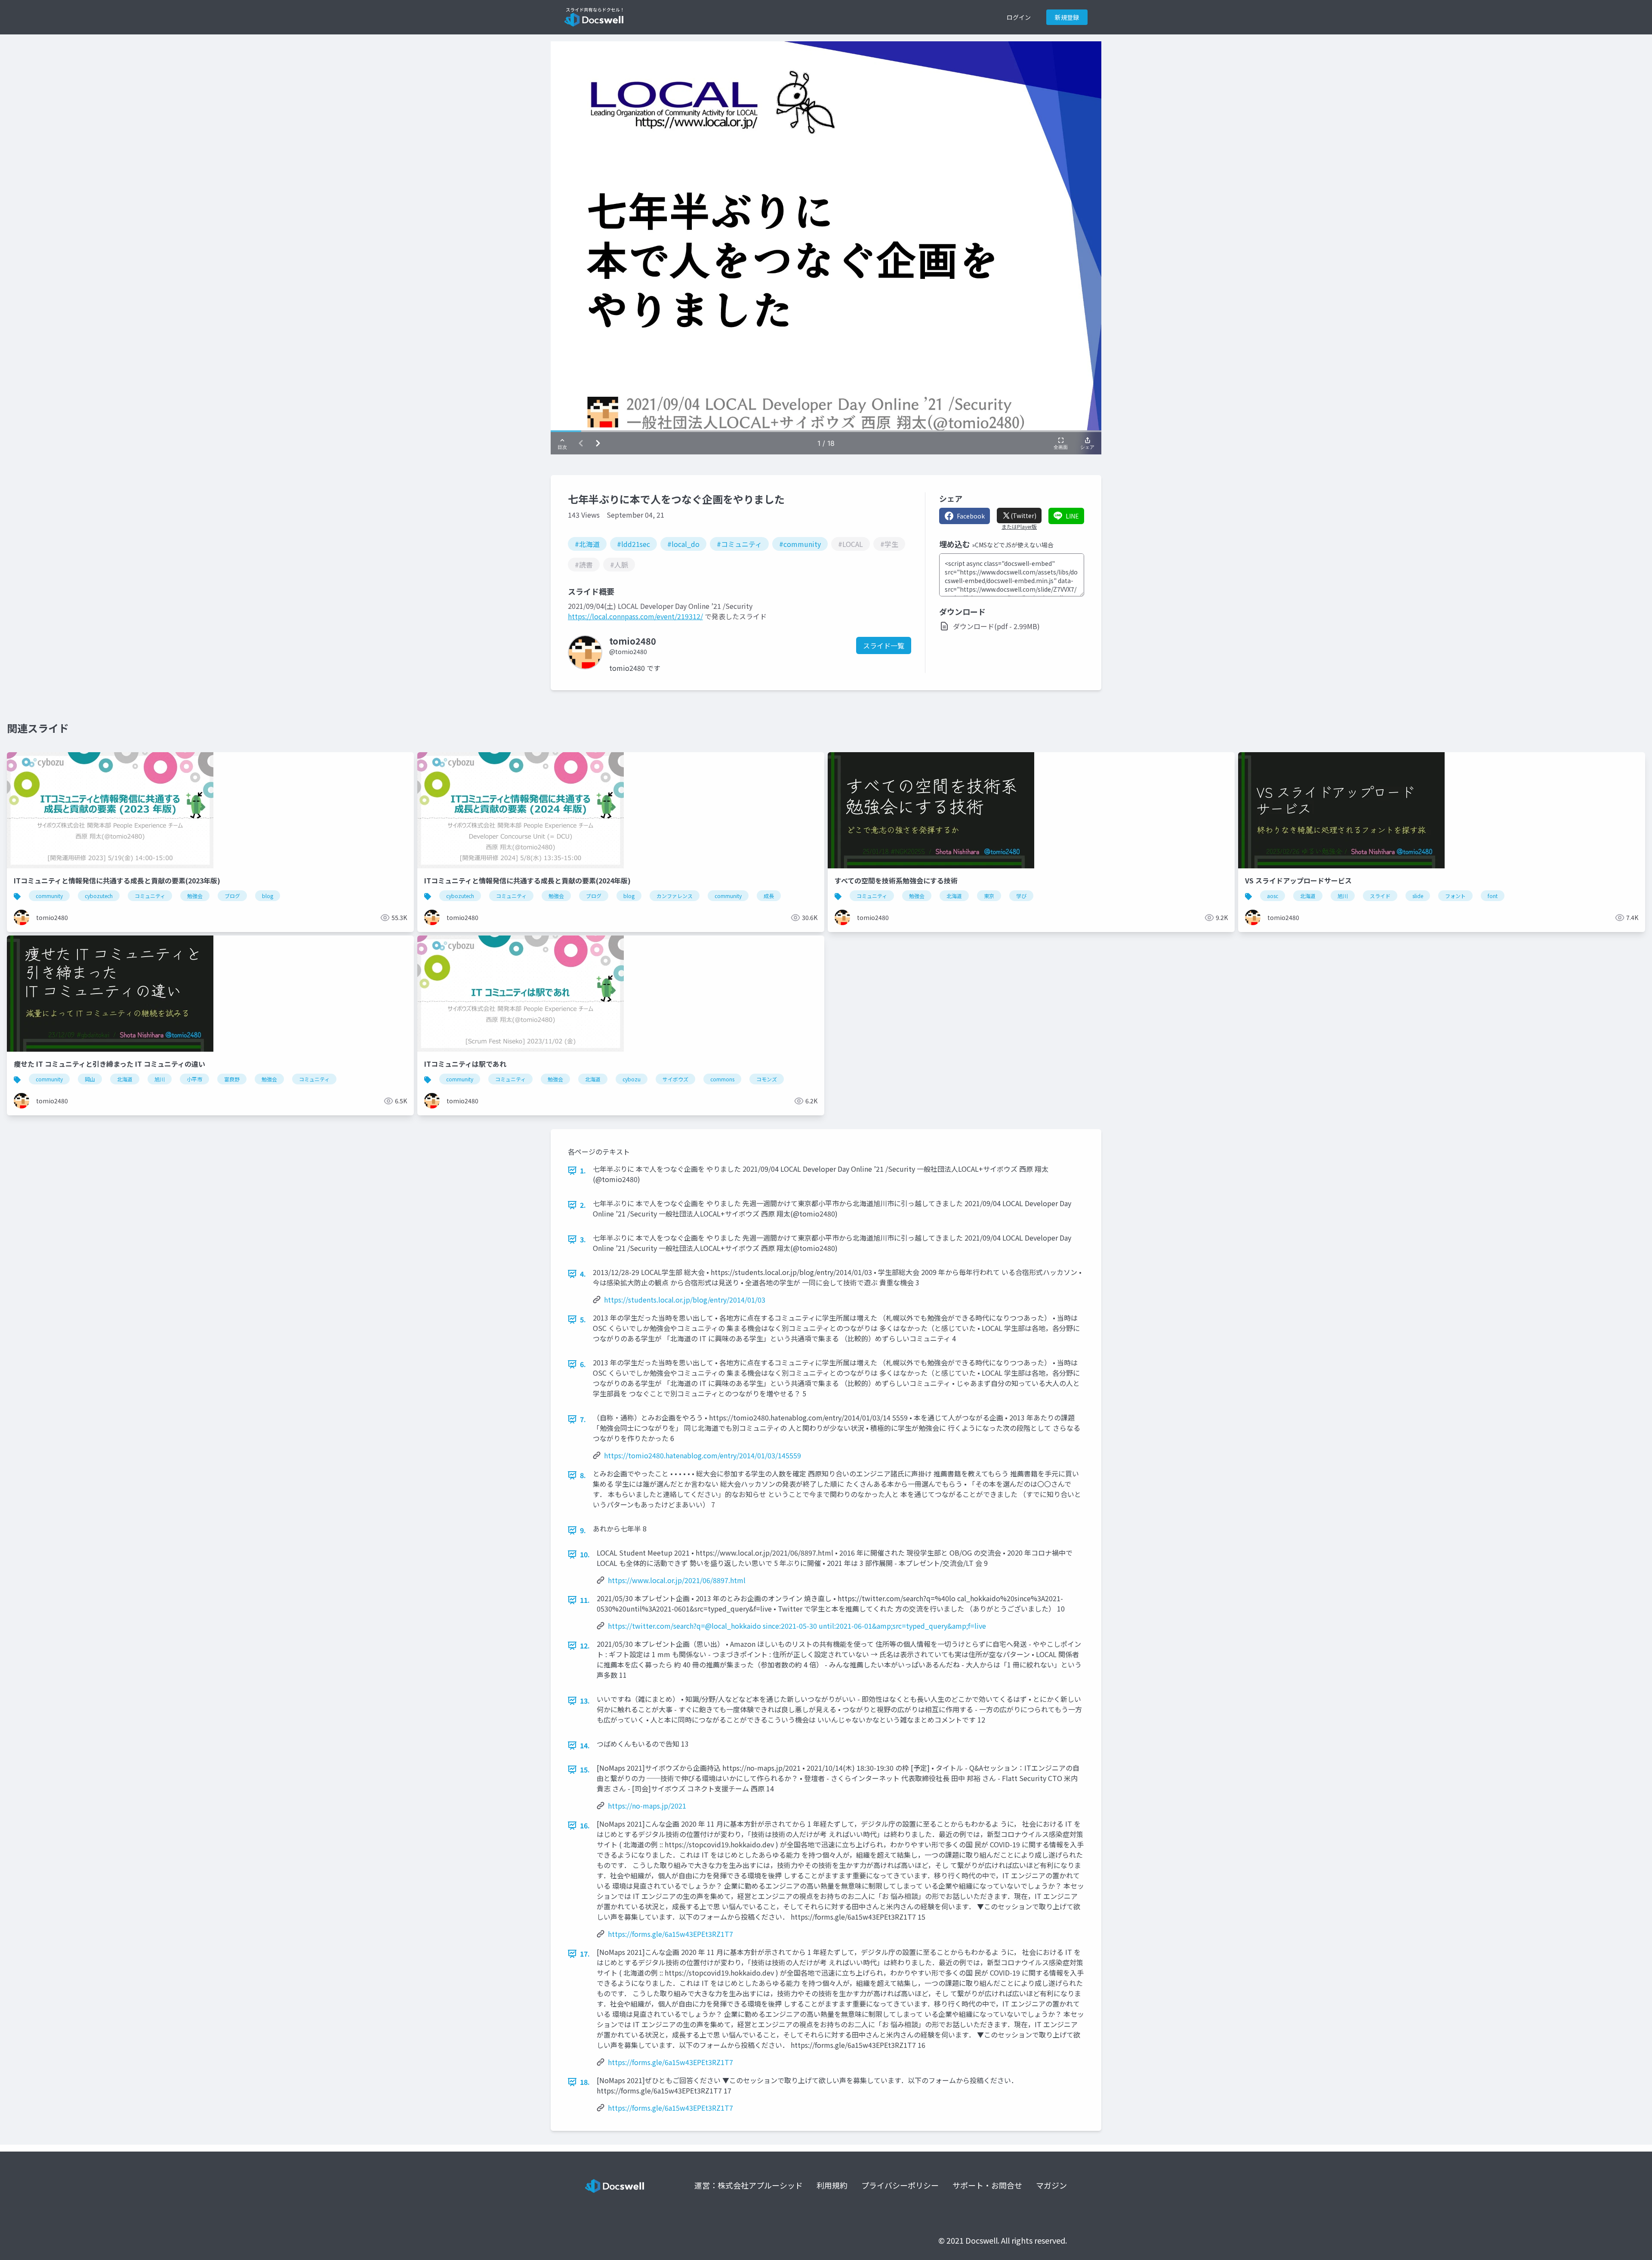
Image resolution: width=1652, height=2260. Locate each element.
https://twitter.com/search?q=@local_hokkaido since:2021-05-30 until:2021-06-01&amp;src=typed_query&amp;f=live (797, 1626)
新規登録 (1067, 17)
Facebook (971, 516)
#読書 (584, 565)
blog (268, 896)
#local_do (683, 544)
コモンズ (767, 1079)
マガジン (1051, 2185)
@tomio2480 (628, 651)
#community (800, 544)
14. (585, 1745)
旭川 (1343, 896)
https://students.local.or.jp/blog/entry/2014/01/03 (685, 1300)
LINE (1072, 516)
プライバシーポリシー (900, 2185)
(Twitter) (1023, 516)
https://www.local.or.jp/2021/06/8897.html (677, 1580)
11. (585, 1600)
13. (585, 1701)
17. (585, 1954)
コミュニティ (150, 896)
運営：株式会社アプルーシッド (749, 2185)
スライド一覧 (884, 645)
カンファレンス (675, 896)
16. (585, 1825)
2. (583, 1205)
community (49, 896)
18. (585, 2082)
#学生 (889, 544)
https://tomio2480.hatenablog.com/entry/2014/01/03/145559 (703, 1455)
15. (585, 1769)
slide (1418, 896)
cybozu (632, 1079)
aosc (1273, 896)
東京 (989, 896)
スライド (1380, 896)
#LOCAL (851, 544)
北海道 (954, 896)
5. (583, 1319)
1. (583, 1170)
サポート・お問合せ (987, 2185)
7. (583, 1419)
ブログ (232, 896)
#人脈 (619, 565)
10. (585, 1554)
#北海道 (587, 544)
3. (583, 1239)
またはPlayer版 (1019, 527)
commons (722, 1079)
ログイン (1019, 17)
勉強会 (195, 896)
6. (583, 1364)
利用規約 (832, 2185)
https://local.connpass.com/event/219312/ (635, 616)
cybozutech (99, 896)
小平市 (194, 1079)
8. (583, 1475)
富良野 (232, 1079)
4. (583, 1274)
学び (1021, 896)
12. (585, 1646)
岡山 (90, 1079)
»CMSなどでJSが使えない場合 (1013, 545)
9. (583, 1530)
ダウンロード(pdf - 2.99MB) (996, 626)
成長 (769, 896)
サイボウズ (675, 1079)
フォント (1455, 896)
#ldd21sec (633, 544)
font (1493, 896)
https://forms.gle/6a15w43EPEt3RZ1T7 (670, 1934)
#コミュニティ (739, 544)
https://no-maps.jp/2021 (647, 1806)
